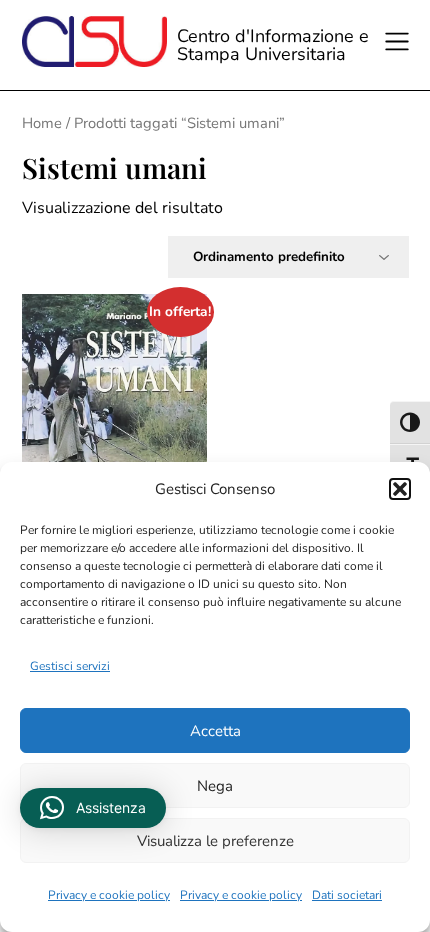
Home (42, 123)
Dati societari (347, 895)
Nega (215, 786)
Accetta (215, 731)
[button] (400, 489)
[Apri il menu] (400, 45)
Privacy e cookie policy (109, 895)
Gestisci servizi (70, 666)
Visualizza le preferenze (215, 841)
